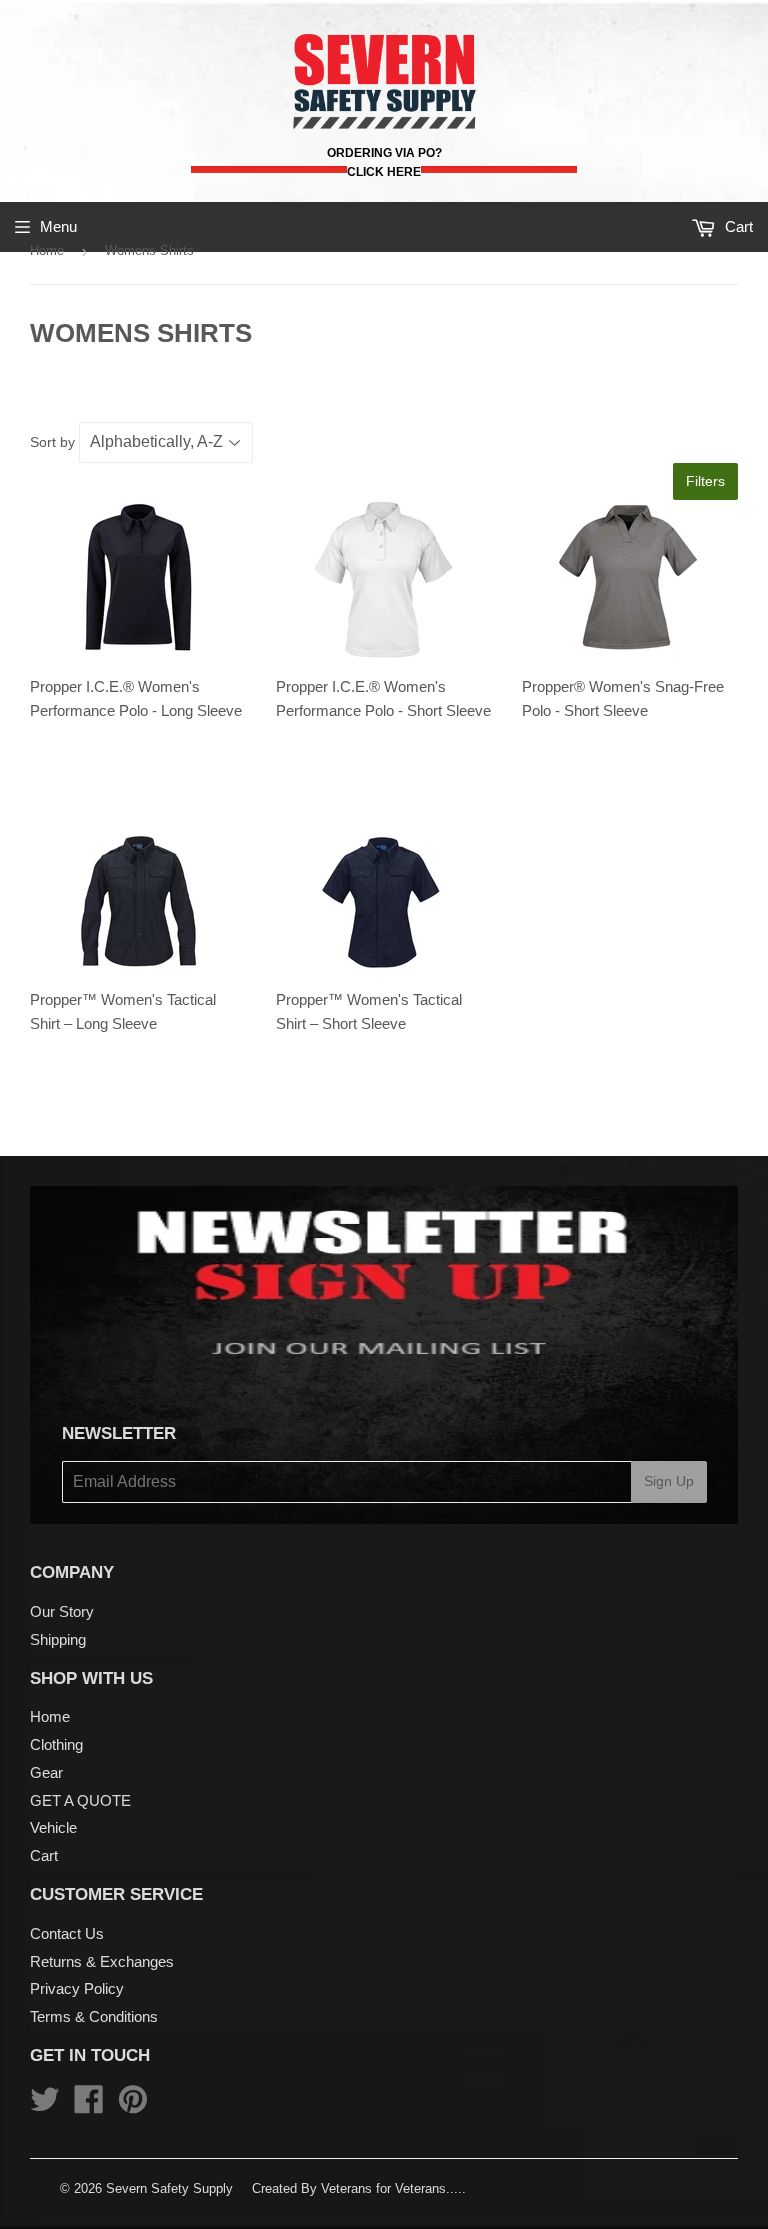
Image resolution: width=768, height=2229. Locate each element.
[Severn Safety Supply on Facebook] (89, 2105)
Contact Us (67, 1933)
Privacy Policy (77, 1988)
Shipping (58, 1639)
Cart (44, 1855)
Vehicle (53, 1827)
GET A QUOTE (80, 1800)
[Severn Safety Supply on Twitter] (45, 2105)
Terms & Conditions (94, 2016)
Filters (705, 481)
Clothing (56, 1744)
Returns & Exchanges (102, 1961)
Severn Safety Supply (169, 2188)
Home (47, 250)
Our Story (62, 1611)
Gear (46, 1772)
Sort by (52, 442)
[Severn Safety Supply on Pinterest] (133, 2105)
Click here (384, 172)
